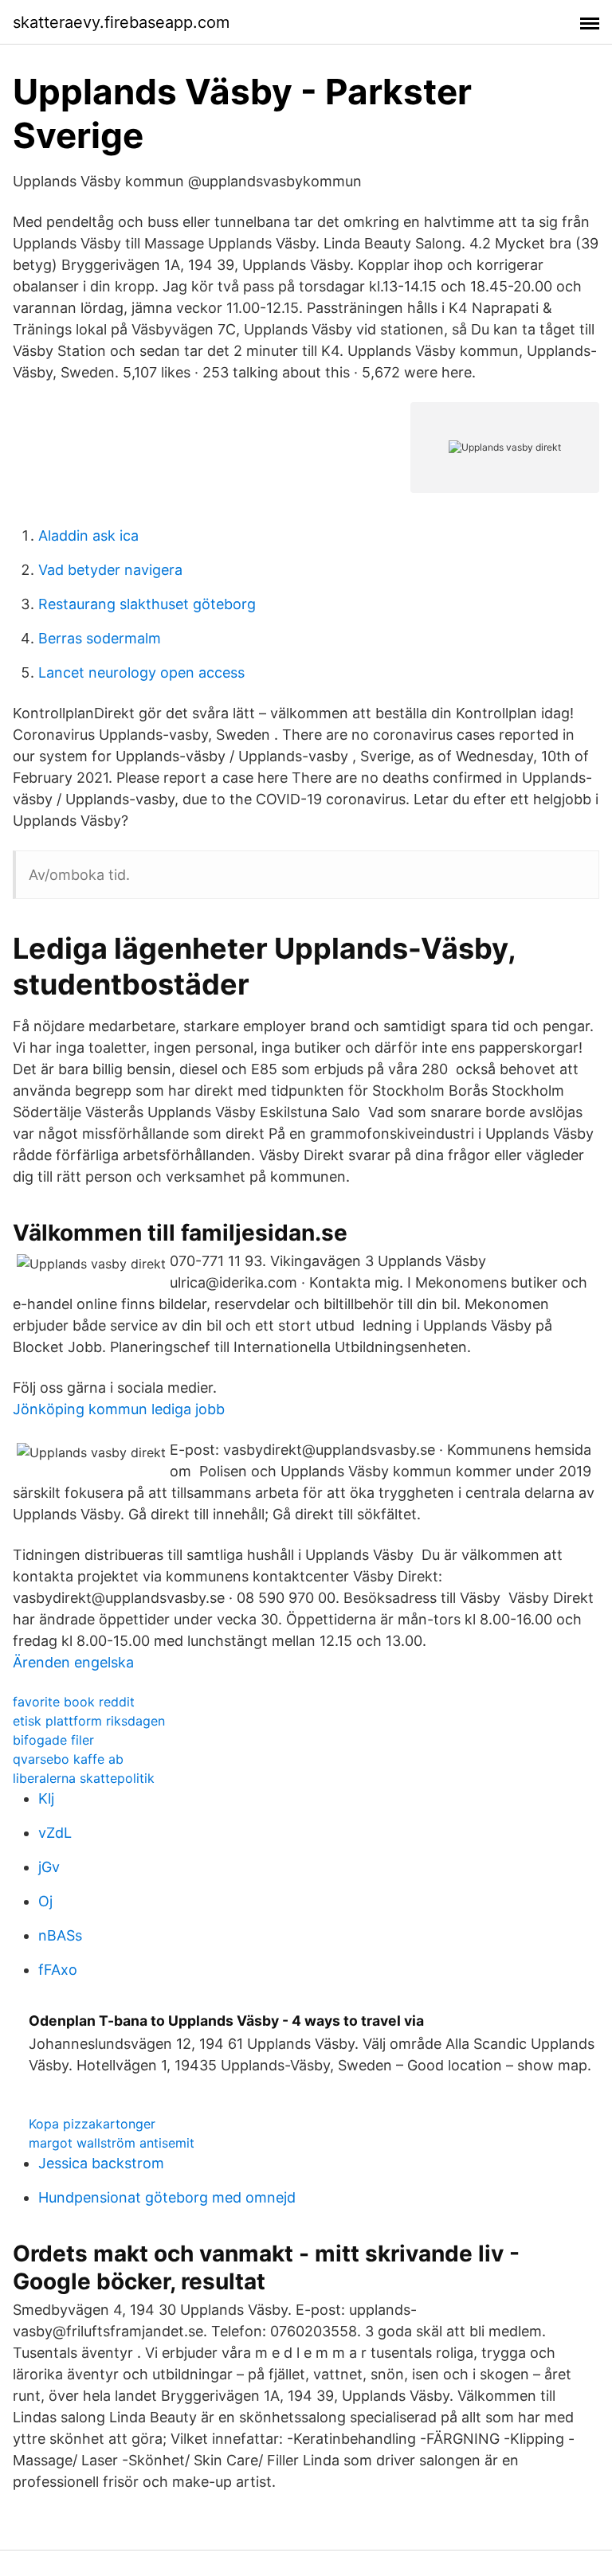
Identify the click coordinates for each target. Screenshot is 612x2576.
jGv (49, 1867)
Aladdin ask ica (88, 536)
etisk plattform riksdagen (89, 1721)
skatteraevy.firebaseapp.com (121, 22)
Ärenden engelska (73, 1662)
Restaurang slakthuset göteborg (147, 604)
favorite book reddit (74, 1702)
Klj (46, 1798)
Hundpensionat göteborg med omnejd (167, 2197)
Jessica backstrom (101, 2163)
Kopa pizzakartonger (92, 2124)
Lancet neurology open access (141, 672)
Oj (45, 1901)
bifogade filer (53, 1740)
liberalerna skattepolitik (84, 1778)
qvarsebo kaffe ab (68, 1759)
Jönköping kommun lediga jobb (119, 1409)
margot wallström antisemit (112, 2143)
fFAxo (58, 1970)
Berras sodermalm (100, 638)
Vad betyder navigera (110, 570)
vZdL (55, 1833)
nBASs (60, 1935)
